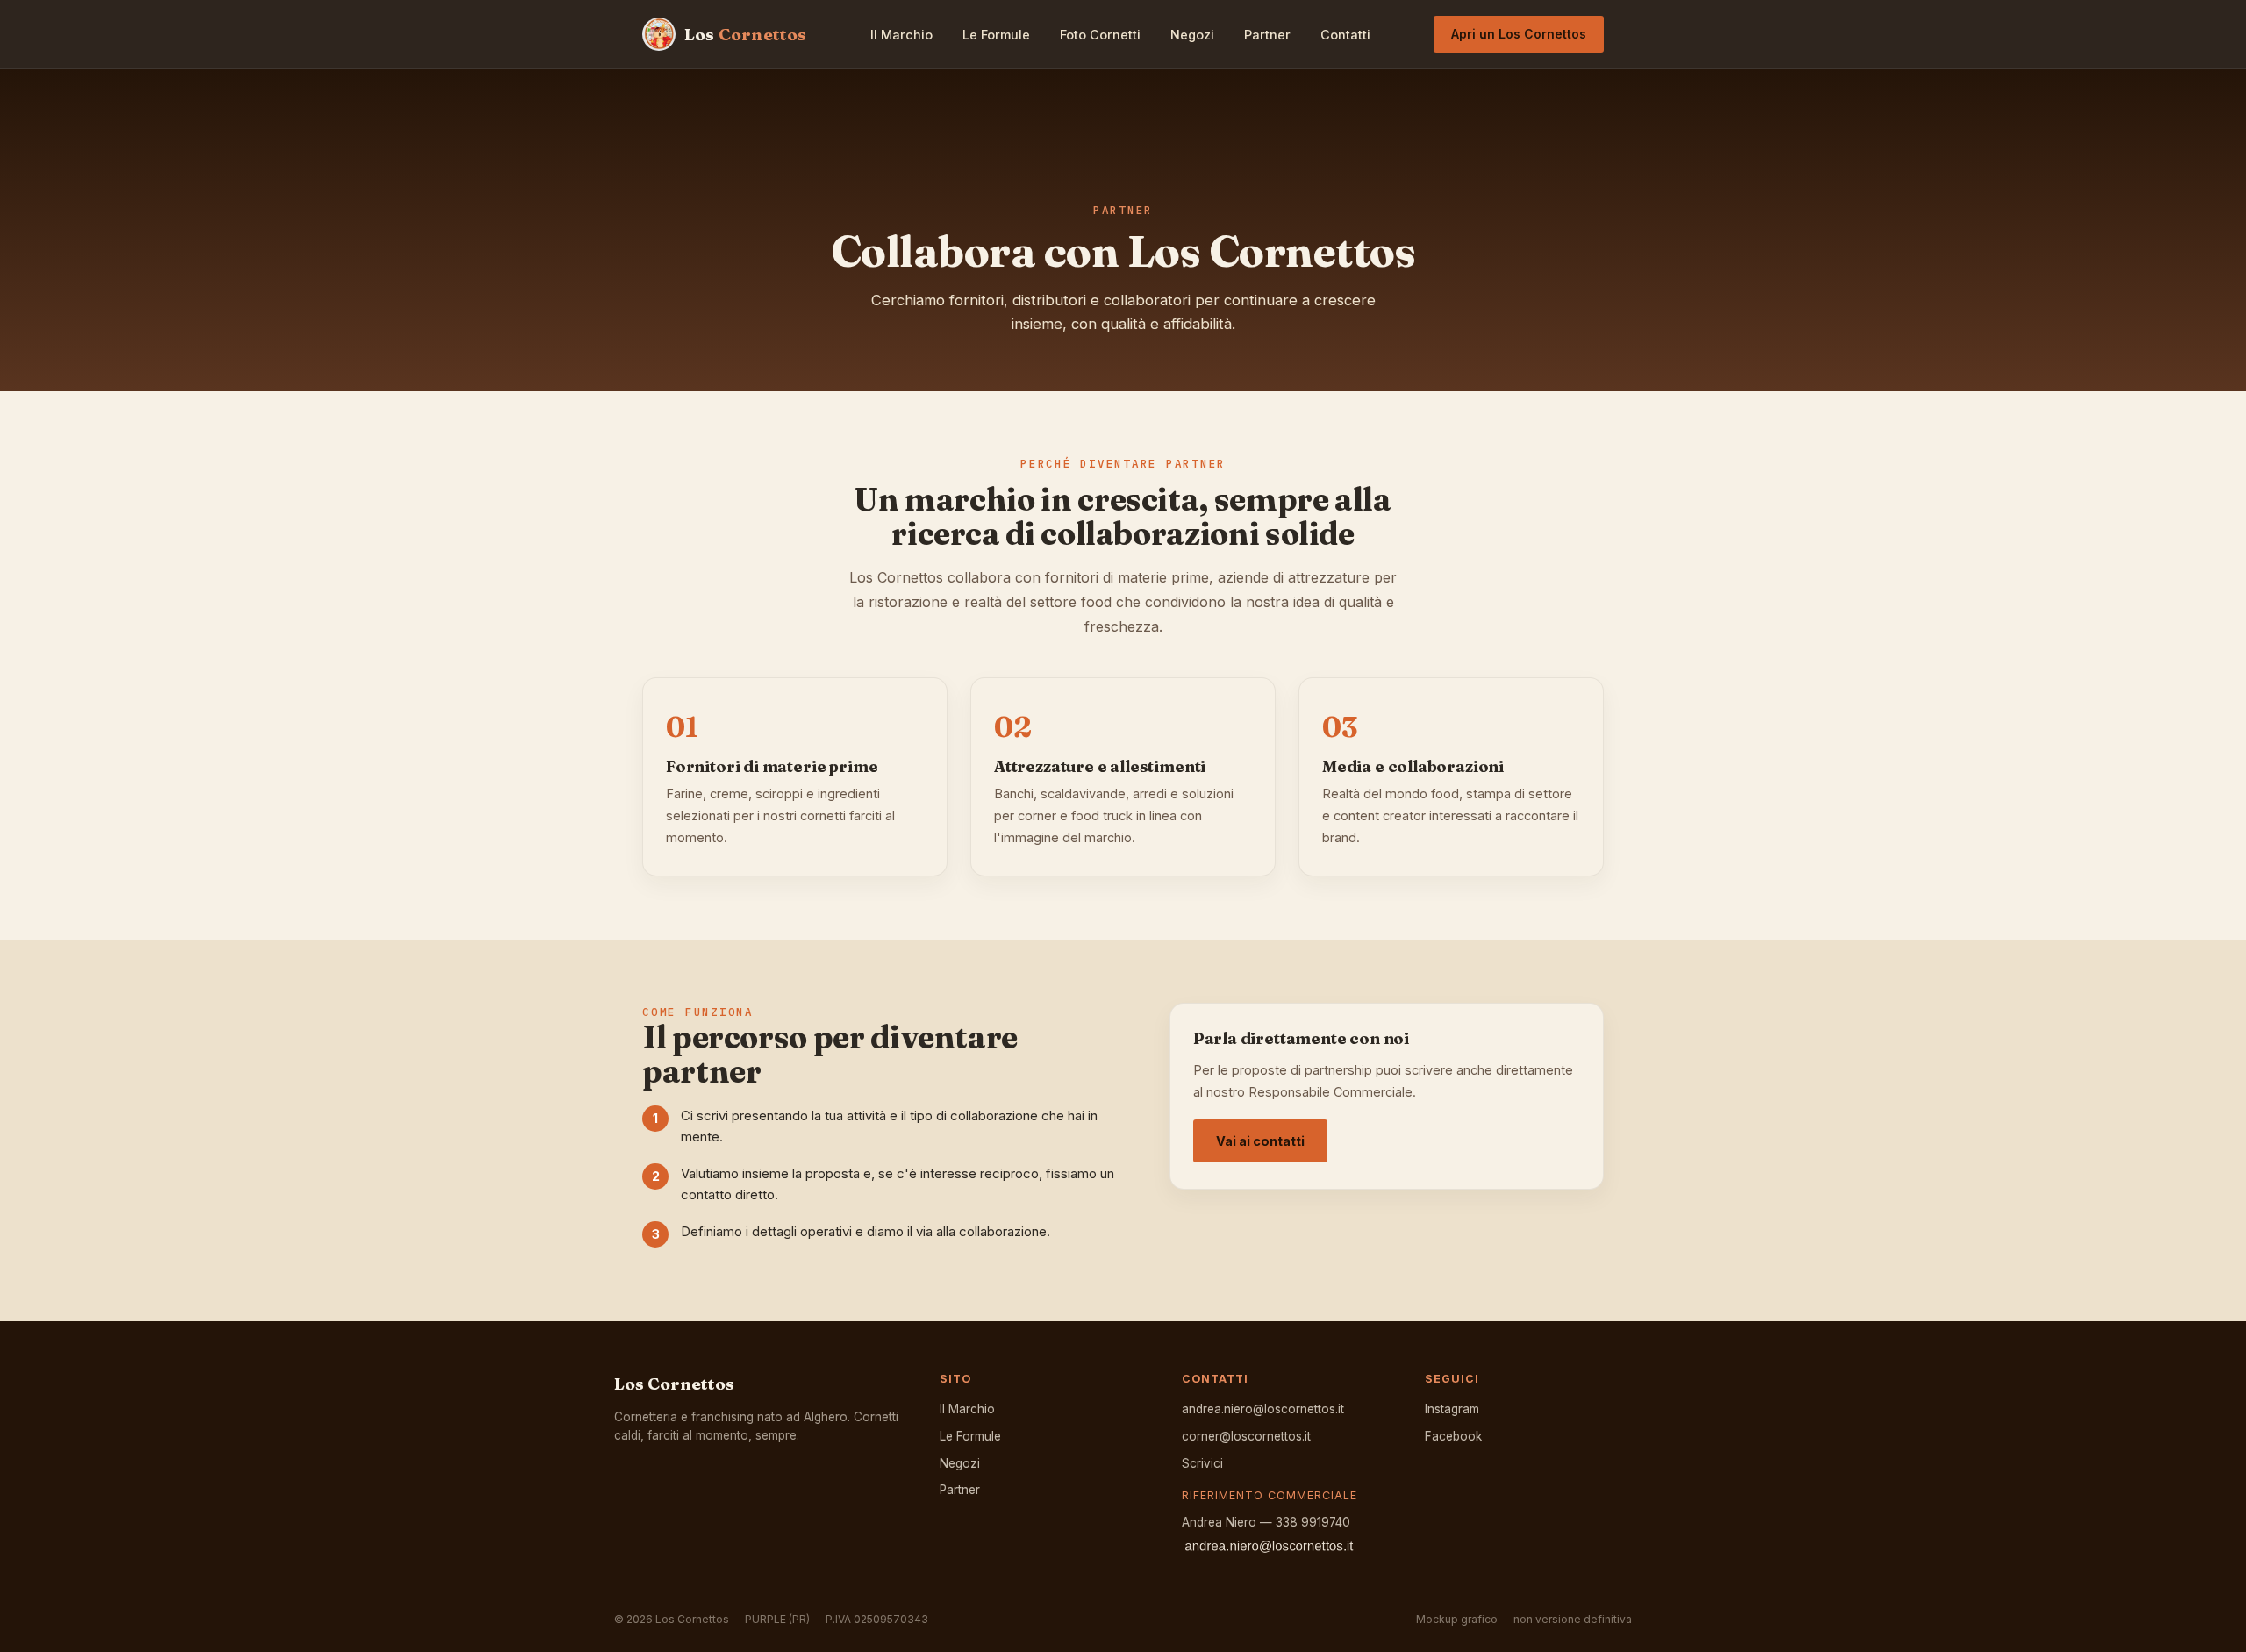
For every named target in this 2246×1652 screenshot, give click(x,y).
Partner (1267, 35)
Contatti (1345, 35)
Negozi (1192, 35)
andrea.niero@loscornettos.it (1263, 1409)
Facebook (1453, 1436)
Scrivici (1202, 1463)
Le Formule (996, 35)
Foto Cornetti (1100, 35)
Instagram (1452, 1409)
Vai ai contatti (1260, 1141)
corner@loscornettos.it (1246, 1436)
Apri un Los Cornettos (1519, 34)
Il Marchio (901, 35)
